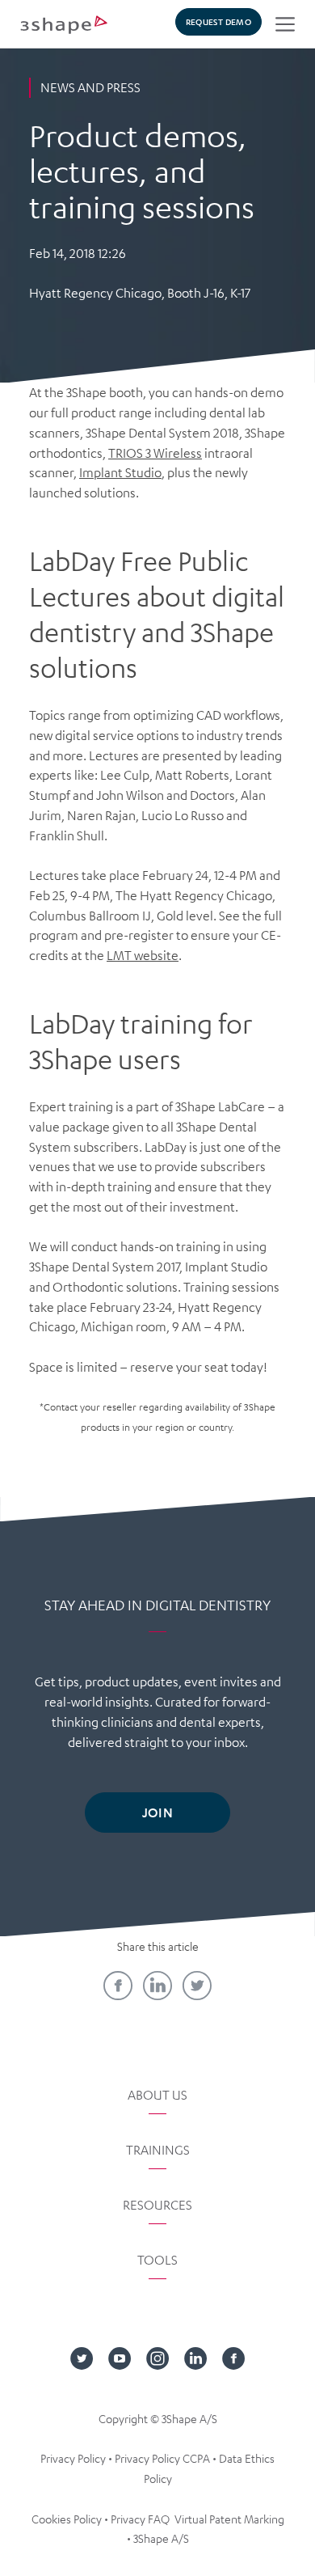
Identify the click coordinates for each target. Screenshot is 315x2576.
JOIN (157, 1812)
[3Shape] (64, 24)
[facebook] (118, 1986)
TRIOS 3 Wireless (155, 453)
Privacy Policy (73, 2458)
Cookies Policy (67, 2519)
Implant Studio (120, 472)
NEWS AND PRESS (90, 87)
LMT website (143, 955)
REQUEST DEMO (218, 21)
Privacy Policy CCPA (162, 2458)
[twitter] (197, 1986)
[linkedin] (157, 1986)
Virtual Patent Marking (229, 2519)
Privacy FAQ (140, 2519)
